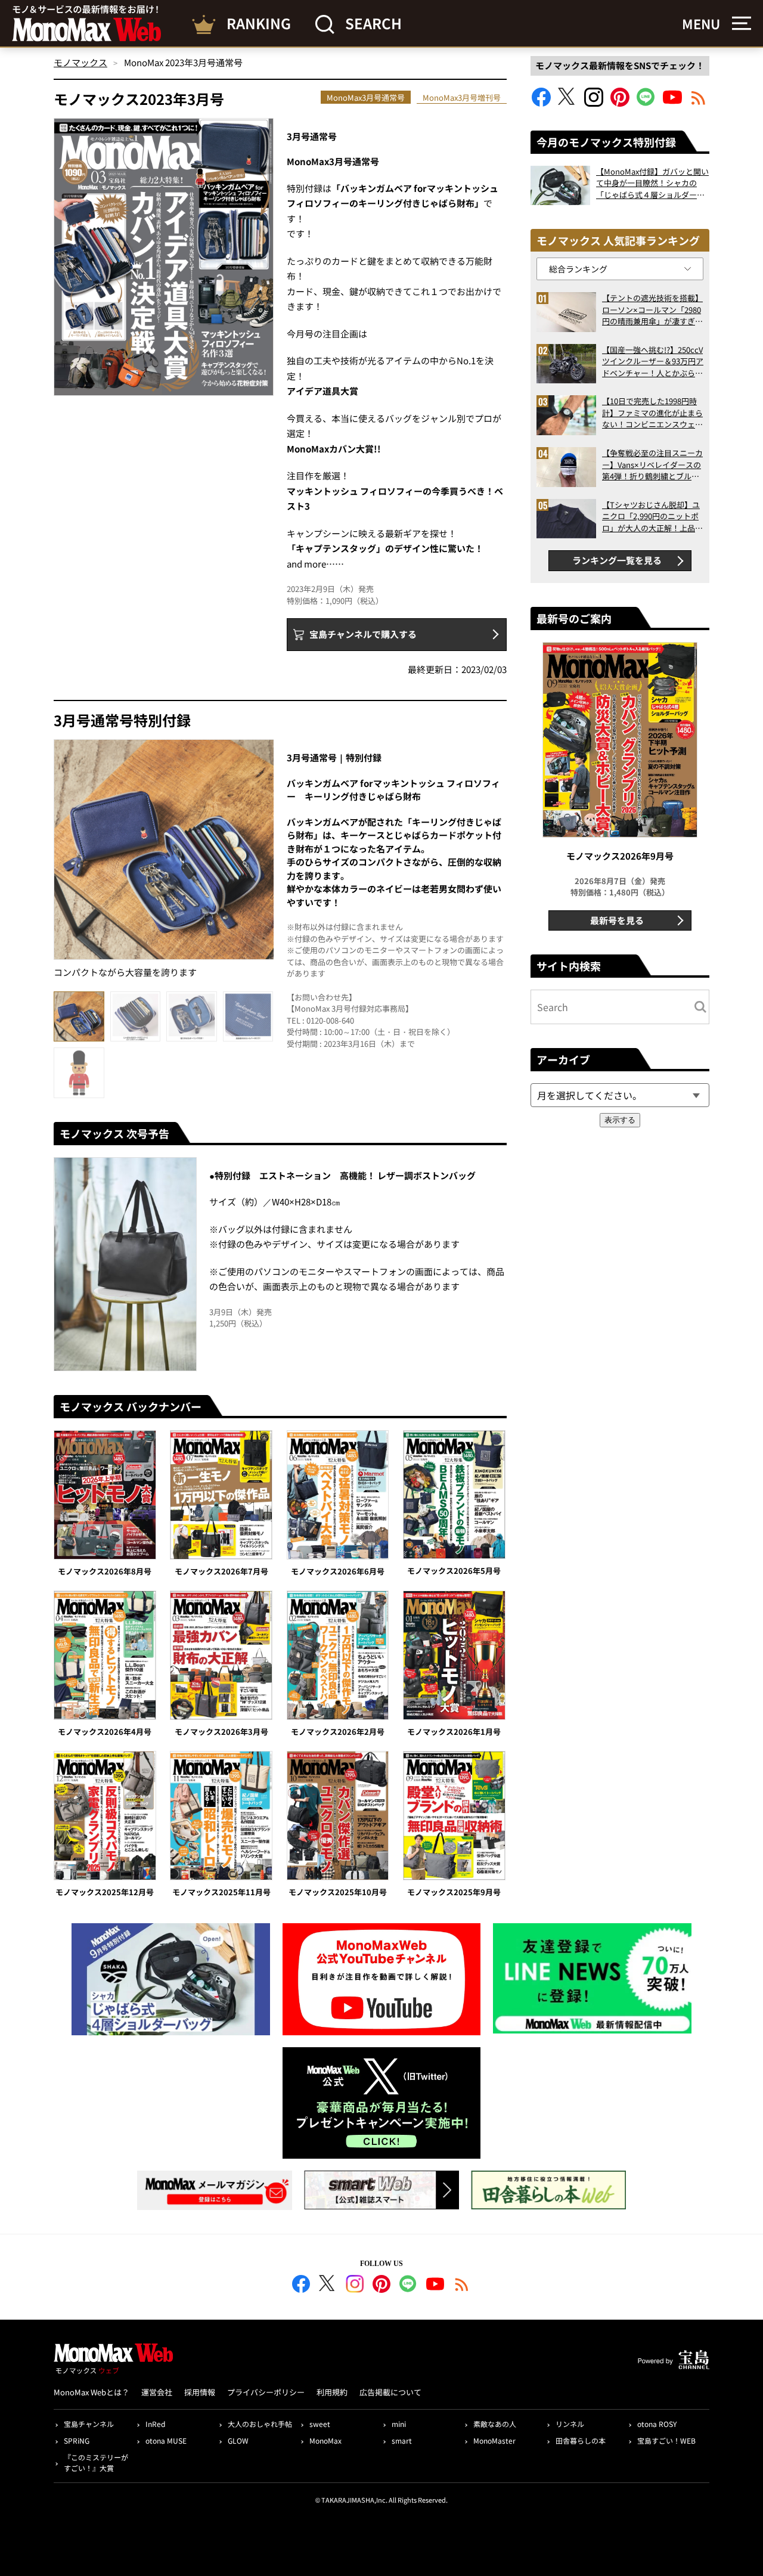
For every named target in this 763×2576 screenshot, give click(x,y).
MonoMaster (494, 2440)
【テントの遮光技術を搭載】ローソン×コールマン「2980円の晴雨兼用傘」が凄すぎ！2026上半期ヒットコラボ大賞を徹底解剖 (652, 310)
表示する (620, 1120)
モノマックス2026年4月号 (105, 1732)
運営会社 (157, 2392)
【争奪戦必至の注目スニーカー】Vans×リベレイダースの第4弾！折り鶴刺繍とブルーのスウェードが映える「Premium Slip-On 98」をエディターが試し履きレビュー (652, 465)
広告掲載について (390, 2392)
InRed (155, 2424)
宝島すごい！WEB (666, 2440)
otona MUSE (166, 2440)
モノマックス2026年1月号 (454, 1732)
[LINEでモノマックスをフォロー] (646, 103)
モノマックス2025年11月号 (221, 1892)
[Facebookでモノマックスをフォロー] (541, 103)
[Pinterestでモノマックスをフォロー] (620, 103)
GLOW (238, 2440)
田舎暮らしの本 (581, 2440)
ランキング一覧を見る (617, 560)
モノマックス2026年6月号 (338, 1571)
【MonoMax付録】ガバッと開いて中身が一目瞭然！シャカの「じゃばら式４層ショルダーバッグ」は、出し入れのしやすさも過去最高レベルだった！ (652, 183)
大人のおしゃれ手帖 (260, 2424)
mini (399, 2424)
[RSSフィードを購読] (699, 103)
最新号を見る (617, 920)
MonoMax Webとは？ (92, 2392)
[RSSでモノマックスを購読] (462, 2286)
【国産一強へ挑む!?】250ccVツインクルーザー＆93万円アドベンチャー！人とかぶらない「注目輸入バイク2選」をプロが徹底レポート (653, 362)
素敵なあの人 (495, 2424)
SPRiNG (77, 2440)
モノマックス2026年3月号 (221, 1732)
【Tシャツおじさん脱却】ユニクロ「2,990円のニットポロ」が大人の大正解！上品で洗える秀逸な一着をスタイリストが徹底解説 (652, 517)
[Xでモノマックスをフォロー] (567, 103)
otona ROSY (657, 2424)
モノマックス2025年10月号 (338, 1892)
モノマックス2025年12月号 (105, 1892)
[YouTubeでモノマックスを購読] (672, 103)
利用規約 (332, 2392)
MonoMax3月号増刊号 (462, 97)
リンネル (570, 2424)
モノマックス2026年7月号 (221, 1571)
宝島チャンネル (89, 2424)
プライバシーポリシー (266, 2392)
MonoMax (325, 2440)
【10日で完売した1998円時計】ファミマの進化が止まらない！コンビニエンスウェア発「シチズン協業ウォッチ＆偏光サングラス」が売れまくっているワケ (652, 413)
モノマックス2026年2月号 (338, 1732)
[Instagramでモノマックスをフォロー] (594, 103)
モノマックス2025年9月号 (454, 1892)
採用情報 (200, 2392)
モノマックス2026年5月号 (454, 1571)
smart (402, 2440)
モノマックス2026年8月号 (105, 1571)
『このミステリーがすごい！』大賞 (96, 2462)
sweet (320, 2424)
